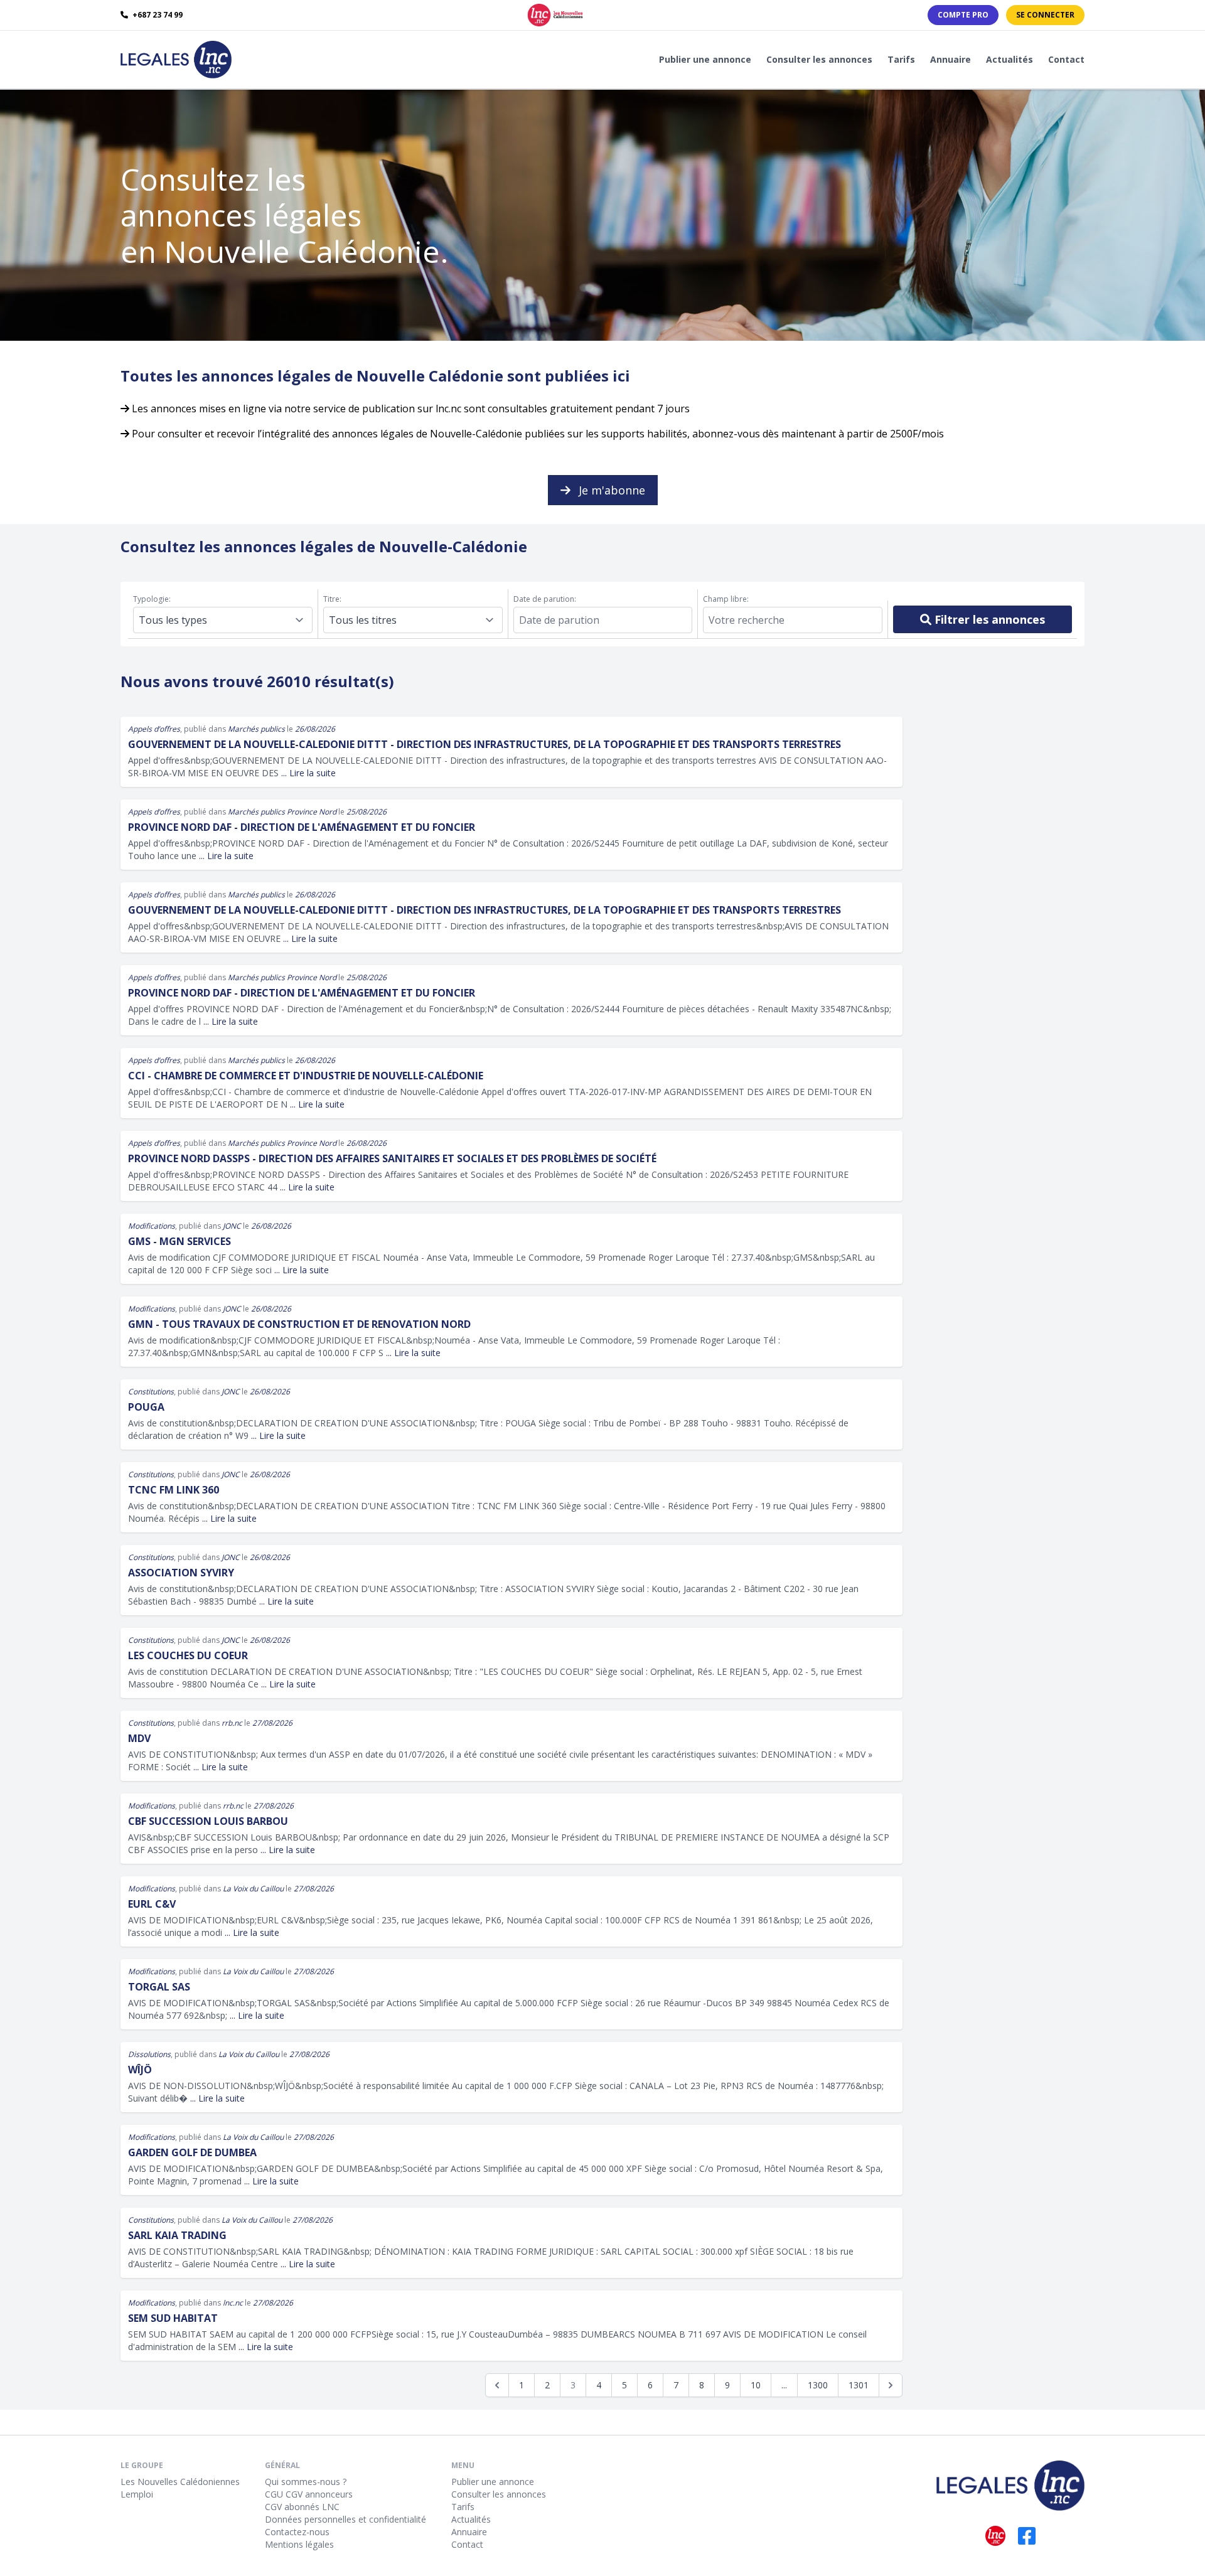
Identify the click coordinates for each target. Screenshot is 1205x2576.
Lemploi (137, 2494)
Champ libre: (726, 599)
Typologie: (152, 599)
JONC (232, 1226)
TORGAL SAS (159, 1987)
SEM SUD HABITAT (173, 2318)
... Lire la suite (308, 773)
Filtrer (988, 619)
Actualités (1010, 59)
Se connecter (1045, 15)
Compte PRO (963, 15)
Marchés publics (256, 729)
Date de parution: (545, 599)
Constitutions (151, 1392)
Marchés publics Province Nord (282, 812)
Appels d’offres (154, 729)
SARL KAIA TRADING (177, 2235)
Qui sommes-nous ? (306, 2482)
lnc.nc (233, 2303)
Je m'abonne (610, 490)
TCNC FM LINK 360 (174, 1490)
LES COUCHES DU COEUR (188, 1655)
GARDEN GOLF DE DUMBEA (192, 2152)
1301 (859, 2385)
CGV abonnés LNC (302, 2507)
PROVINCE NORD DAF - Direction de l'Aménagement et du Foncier (302, 827)
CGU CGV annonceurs (309, 2494)
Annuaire (951, 59)
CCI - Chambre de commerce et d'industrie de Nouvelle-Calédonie (306, 1076)
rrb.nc (232, 1723)
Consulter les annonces (819, 59)
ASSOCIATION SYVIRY (181, 1573)
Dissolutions (149, 2054)
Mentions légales (299, 2544)
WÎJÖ (140, 2070)
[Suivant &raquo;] (891, 2385)
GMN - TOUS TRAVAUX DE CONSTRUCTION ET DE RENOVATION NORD (299, 1324)
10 (756, 2385)
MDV (139, 1738)
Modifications (152, 1226)
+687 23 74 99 (157, 15)
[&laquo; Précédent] (497, 2385)
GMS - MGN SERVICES (179, 1241)
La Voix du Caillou (253, 1889)
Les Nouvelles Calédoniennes (180, 2482)
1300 (818, 2385)
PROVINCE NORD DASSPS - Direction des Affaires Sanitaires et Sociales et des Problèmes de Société (392, 1158)
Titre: (332, 599)
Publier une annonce (705, 59)
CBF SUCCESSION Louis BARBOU (208, 1821)
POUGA (146, 1407)
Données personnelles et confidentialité (345, 2519)
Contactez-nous (297, 2532)
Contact (1066, 59)
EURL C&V (152, 1904)
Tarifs (901, 59)
